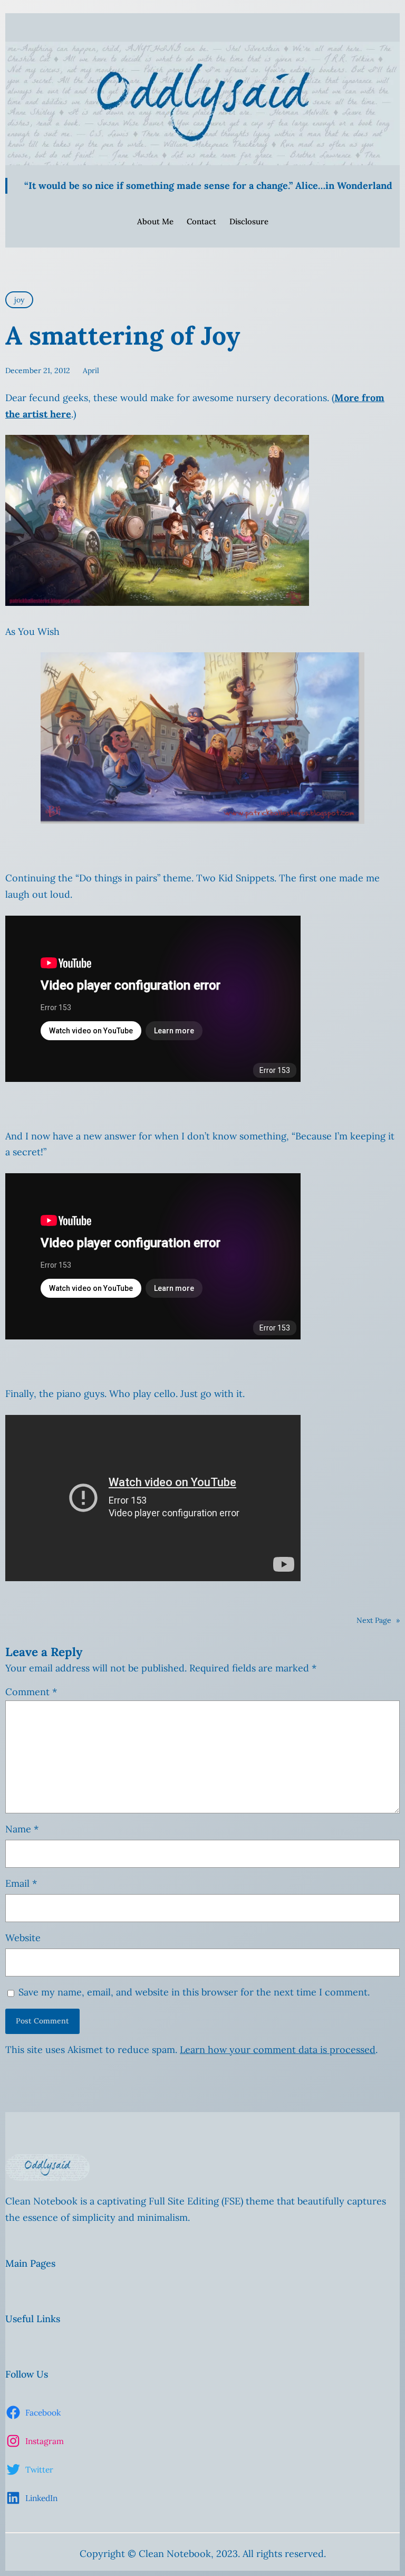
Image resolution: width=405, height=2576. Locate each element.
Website (23, 1938)
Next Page (378, 1620)
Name (22, 1829)
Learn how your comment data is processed (278, 2050)
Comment (31, 1692)
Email (21, 1883)
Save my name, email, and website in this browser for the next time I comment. (194, 1992)
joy (19, 300)
